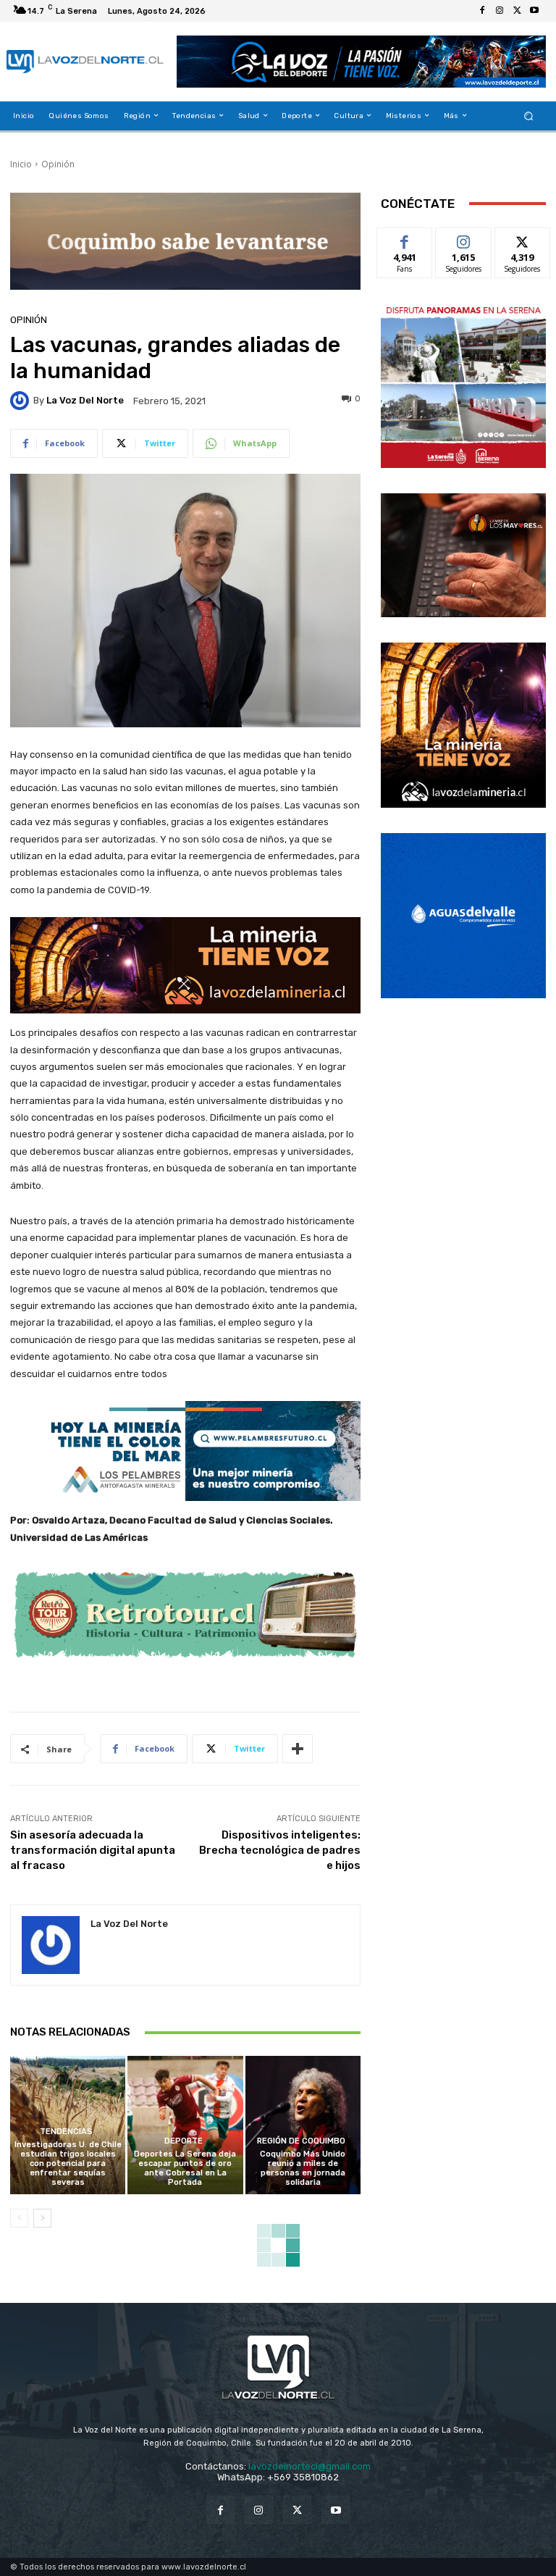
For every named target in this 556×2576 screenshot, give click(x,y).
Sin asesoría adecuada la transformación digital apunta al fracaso (93, 1850)
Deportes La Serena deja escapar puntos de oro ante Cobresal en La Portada (185, 2169)
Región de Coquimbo (301, 2141)
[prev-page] (19, 2218)
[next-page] (42, 2218)
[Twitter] (517, 11)
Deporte (184, 2141)
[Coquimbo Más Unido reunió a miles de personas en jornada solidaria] (303, 2125)
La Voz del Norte (85, 400)
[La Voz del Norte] (22, 401)
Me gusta (405, 239)
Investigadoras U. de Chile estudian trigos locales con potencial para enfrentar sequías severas (68, 2164)
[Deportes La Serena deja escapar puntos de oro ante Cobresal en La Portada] (185, 2125)
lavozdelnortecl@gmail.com (309, 2466)
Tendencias (66, 2132)
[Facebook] (482, 11)
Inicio (21, 164)
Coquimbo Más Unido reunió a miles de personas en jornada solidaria (303, 2169)
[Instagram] (500, 11)
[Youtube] (534, 11)
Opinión (58, 164)
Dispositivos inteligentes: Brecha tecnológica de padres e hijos (280, 1850)
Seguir (464, 239)
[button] (529, 116)
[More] (298, 1749)
